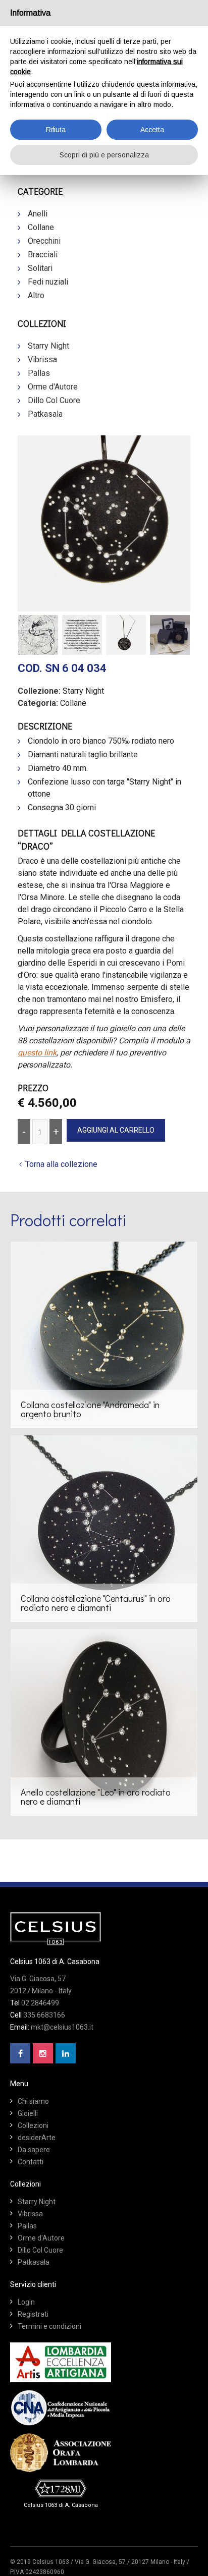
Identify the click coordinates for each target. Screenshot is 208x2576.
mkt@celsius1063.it (62, 2027)
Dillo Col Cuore (54, 400)
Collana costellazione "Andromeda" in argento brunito (90, 1409)
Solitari (40, 268)
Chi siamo (33, 2101)
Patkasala (45, 414)
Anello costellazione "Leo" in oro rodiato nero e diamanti (96, 1797)
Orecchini (44, 241)
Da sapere (34, 2150)
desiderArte (37, 2138)
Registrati (33, 2314)
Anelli (38, 214)
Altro (36, 295)
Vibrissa (42, 359)
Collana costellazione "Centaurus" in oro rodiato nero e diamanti (96, 1603)
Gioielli (28, 2113)
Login (26, 2302)
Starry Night (48, 346)
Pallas (39, 373)
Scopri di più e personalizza (104, 155)
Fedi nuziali (48, 282)
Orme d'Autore (53, 387)
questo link (37, 1053)
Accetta (152, 130)
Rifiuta (56, 130)
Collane (41, 227)
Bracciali (43, 255)
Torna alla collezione (61, 1164)
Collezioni (33, 2125)
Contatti (31, 2162)
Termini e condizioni (49, 2326)
